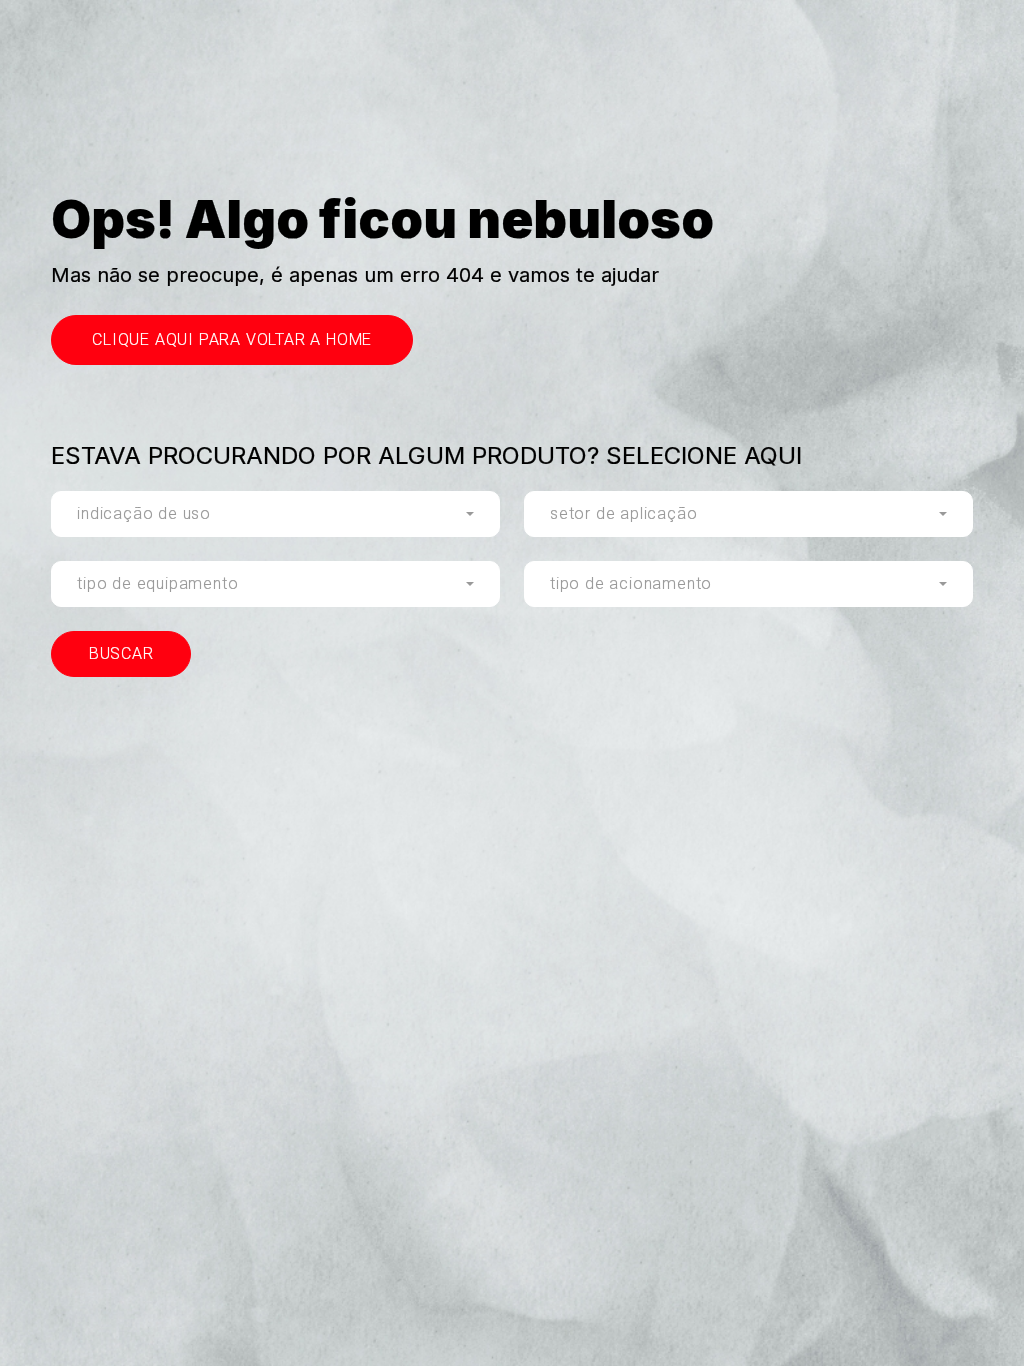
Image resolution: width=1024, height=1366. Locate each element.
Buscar (121, 653)
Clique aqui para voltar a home (232, 339)
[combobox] (275, 514)
